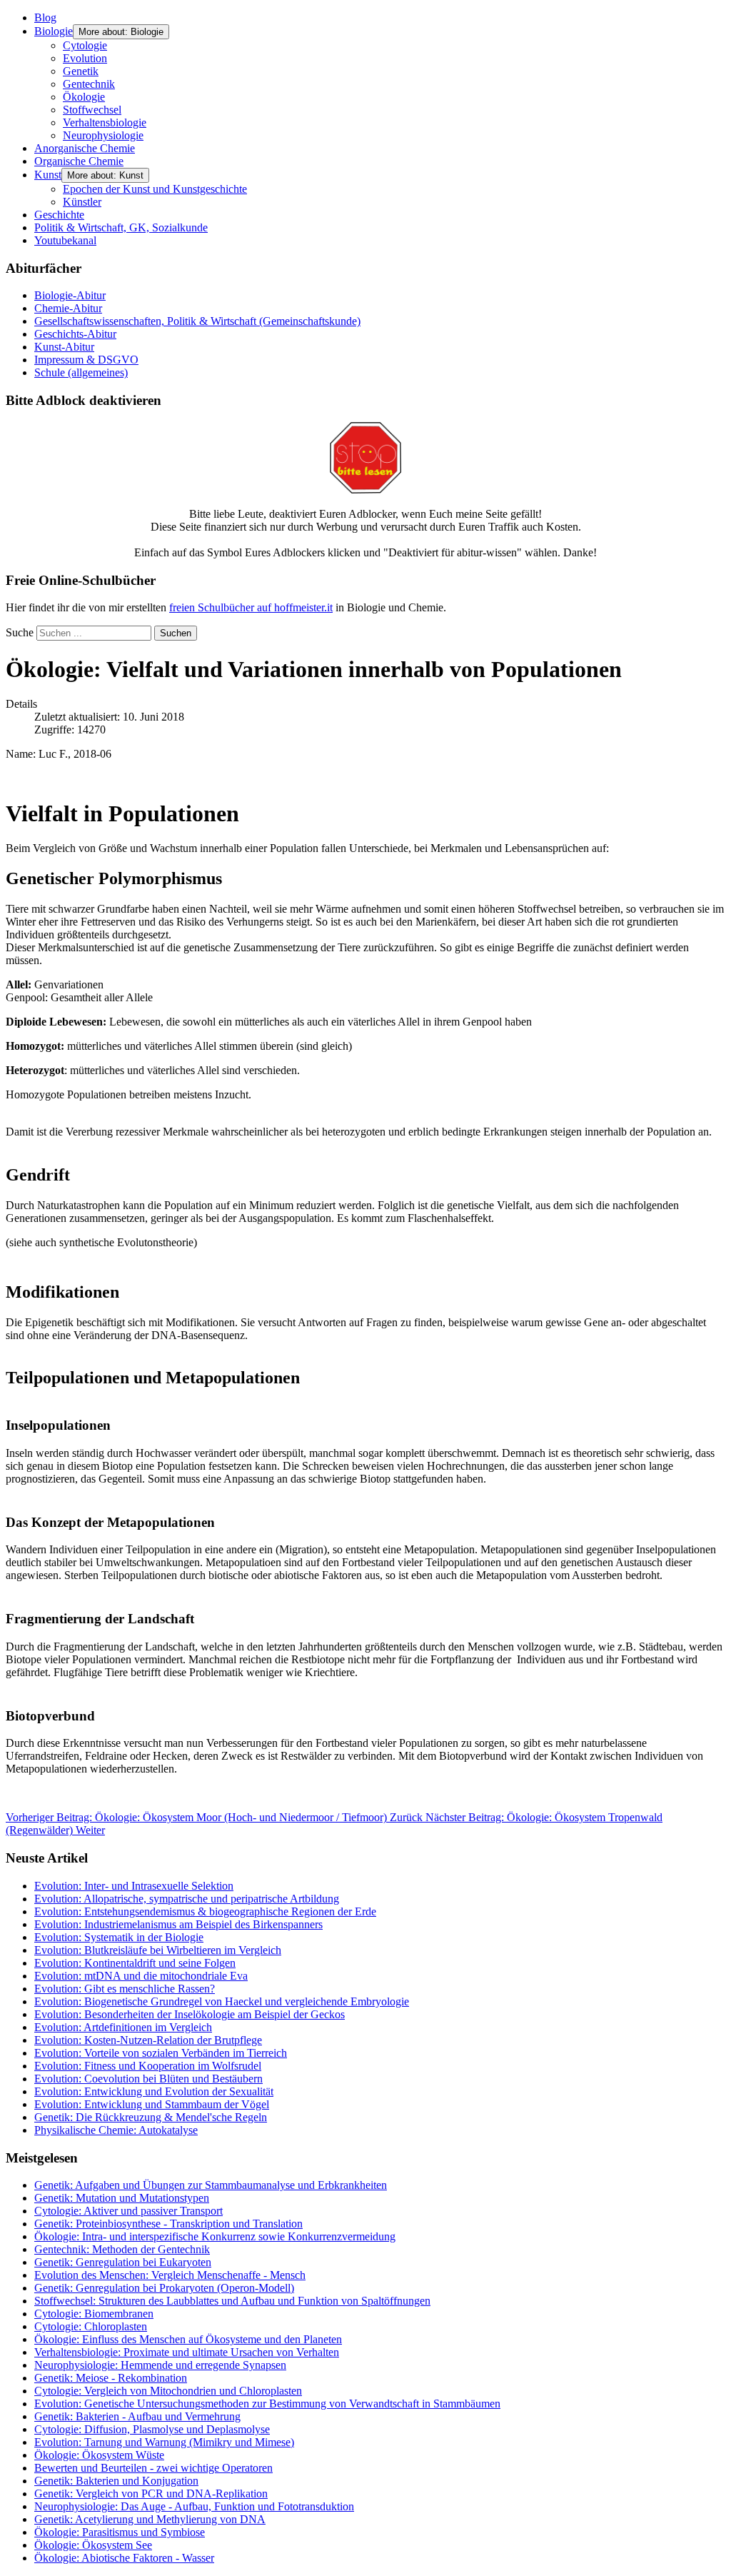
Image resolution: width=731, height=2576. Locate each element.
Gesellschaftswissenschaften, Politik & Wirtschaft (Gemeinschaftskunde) (197, 321)
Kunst (48, 175)
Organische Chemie (79, 161)
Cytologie (85, 45)
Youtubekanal (65, 240)
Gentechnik (89, 84)
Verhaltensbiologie (105, 122)
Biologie (54, 31)
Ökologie (84, 97)
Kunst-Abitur (64, 347)
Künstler (82, 202)
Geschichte (59, 215)
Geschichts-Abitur (75, 334)
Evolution (85, 58)
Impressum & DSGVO (86, 360)
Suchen (176, 633)
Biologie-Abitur (70, 295)
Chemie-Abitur (68, 308)
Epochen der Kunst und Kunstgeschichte (155, 189)
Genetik (81, 71)
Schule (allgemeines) (81, 372)
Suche (20, 632)
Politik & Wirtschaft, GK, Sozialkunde (121, 227)
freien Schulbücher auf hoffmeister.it (251, 607)
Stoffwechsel (92, 110)
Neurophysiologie (103, 135)
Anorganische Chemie (85, 148)
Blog (45, 17)
